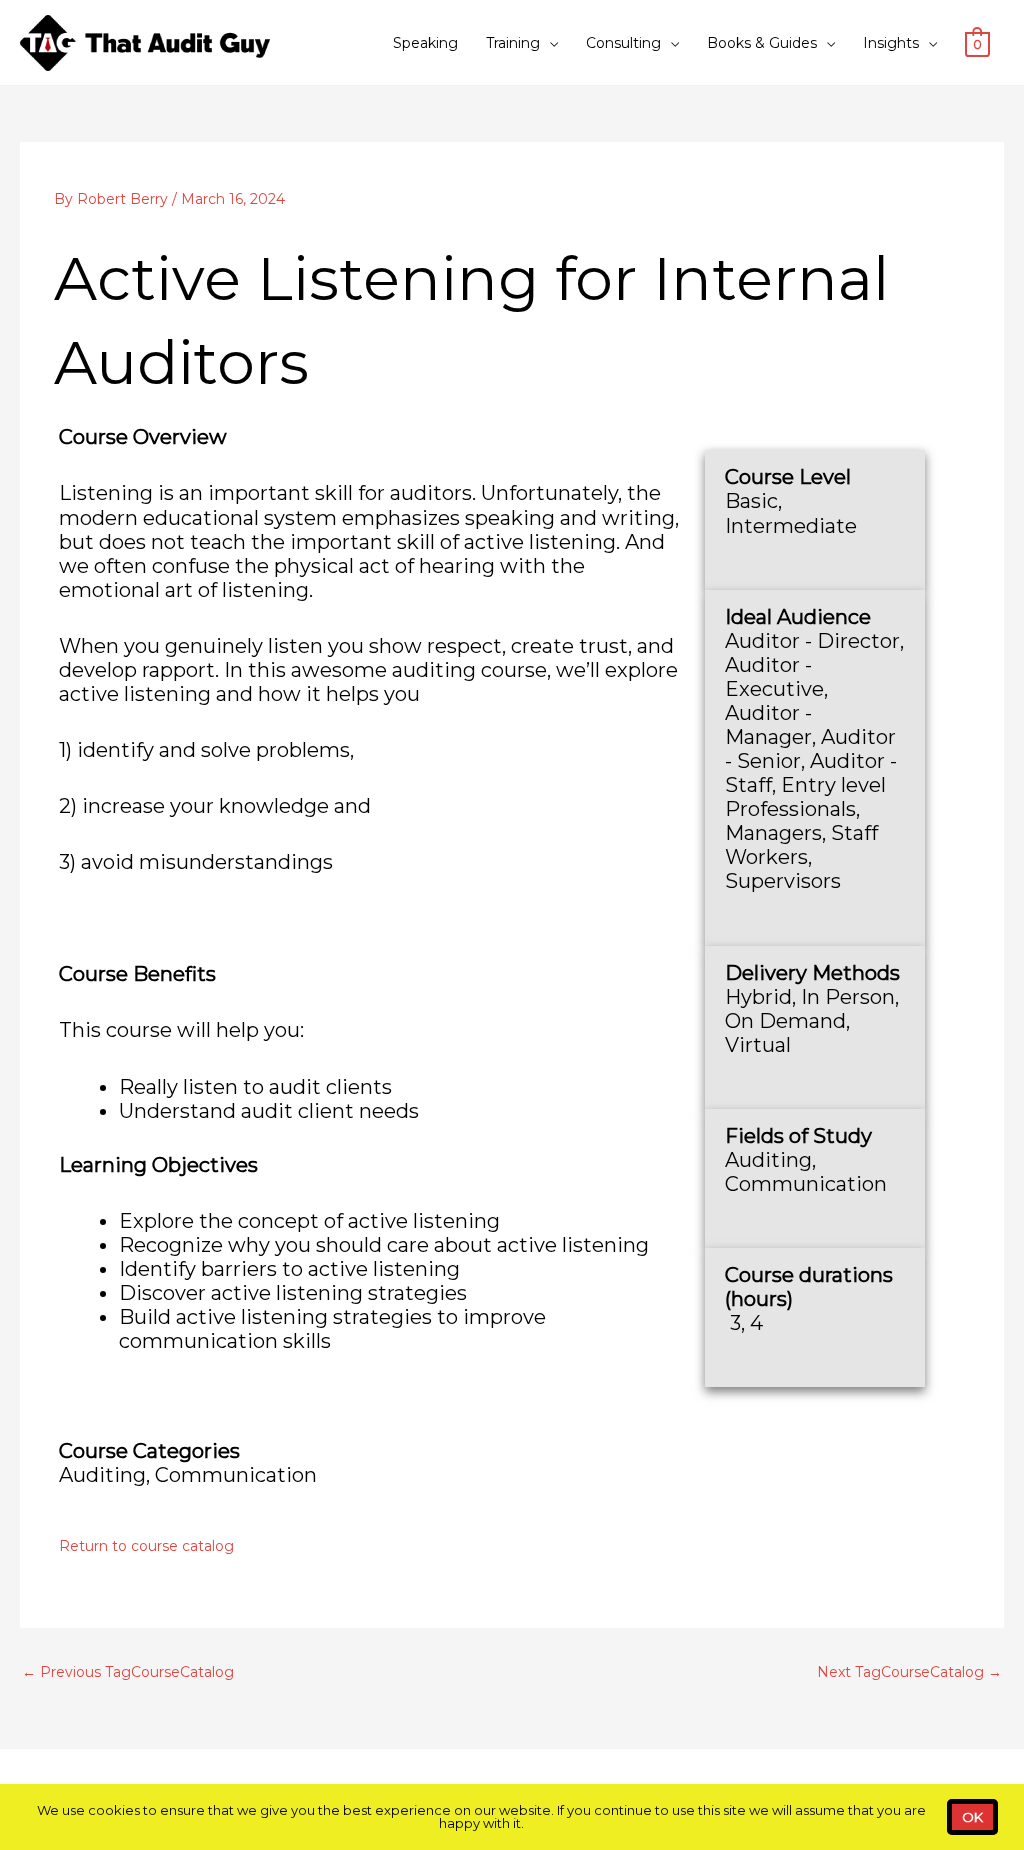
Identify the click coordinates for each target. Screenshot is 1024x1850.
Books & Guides (762, 43)
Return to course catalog (146, 1546)
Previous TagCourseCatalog (128, 1672)
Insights (891, 43)
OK (972, 1817)
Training (513, 43)
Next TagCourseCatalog (909, 1672)
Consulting (623, 43)
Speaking (425, 43)
